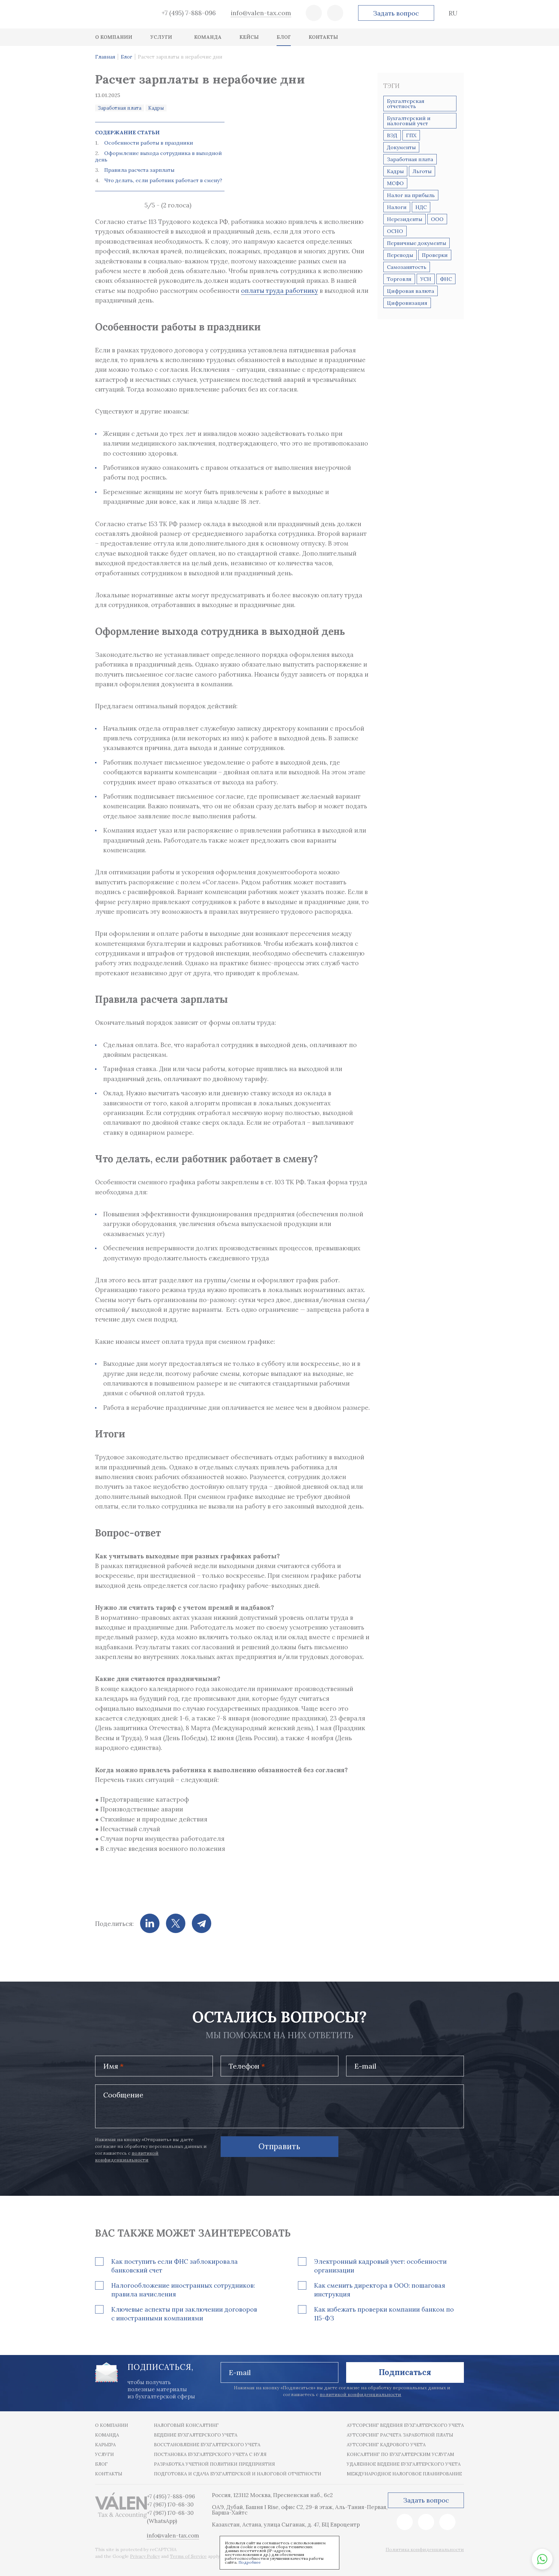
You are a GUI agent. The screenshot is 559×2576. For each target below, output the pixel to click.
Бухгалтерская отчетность (406, 104)
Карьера (105, 2445)
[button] (542, 2559)
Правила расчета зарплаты (139, 170)
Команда (107, 2435)
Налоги (397, 207)
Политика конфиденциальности (425, 2549)
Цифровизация (407, 303)
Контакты (109, 2474)
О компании (112, 2425)
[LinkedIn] (150, 1923)
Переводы (400, 255)
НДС (421, 207)
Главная (105, 57)
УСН (426, 279)
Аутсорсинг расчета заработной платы (400, 2435)
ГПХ (411, 135)
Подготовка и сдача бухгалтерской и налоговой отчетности (238, 2474)
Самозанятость (407, 267)
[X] (176, 1923)
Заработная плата (120, 108)
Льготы (422, 171)
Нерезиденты (405, 219)
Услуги (104, 2454)
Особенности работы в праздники (149, 143)
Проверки (435, 255)
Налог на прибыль (411, 195)
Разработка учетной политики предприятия (214, 2464)
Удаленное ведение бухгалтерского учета (404, 2464)
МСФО (395, 183)
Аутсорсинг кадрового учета (386, 2445)
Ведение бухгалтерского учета (196, 2435)
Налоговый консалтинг (186, 2425)
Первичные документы (417, 243)
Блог (126, 57)
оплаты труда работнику (279, 291)
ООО (437, 219)
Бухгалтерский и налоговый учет (409, 121)
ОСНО (395, 231)
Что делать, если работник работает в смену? (163, 180)
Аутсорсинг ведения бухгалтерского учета (405, 2425)
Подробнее (250, 2562)
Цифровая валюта (411, 291)
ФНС (446, 279)
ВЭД (392, 135)
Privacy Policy (145, 2556)
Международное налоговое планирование (404, 2474)
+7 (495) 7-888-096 (189, 13)
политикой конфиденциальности (360, 2394)
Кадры (156, 108)
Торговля (399, 279)
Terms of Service (188, 2556)
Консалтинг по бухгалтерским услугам (400, 2454)
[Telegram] (202, 1923)
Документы (401, 147)
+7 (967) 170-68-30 (170, 2504)
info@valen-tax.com (261, 13)
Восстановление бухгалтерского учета (207, 2445)
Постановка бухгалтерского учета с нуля (210, 2454)
